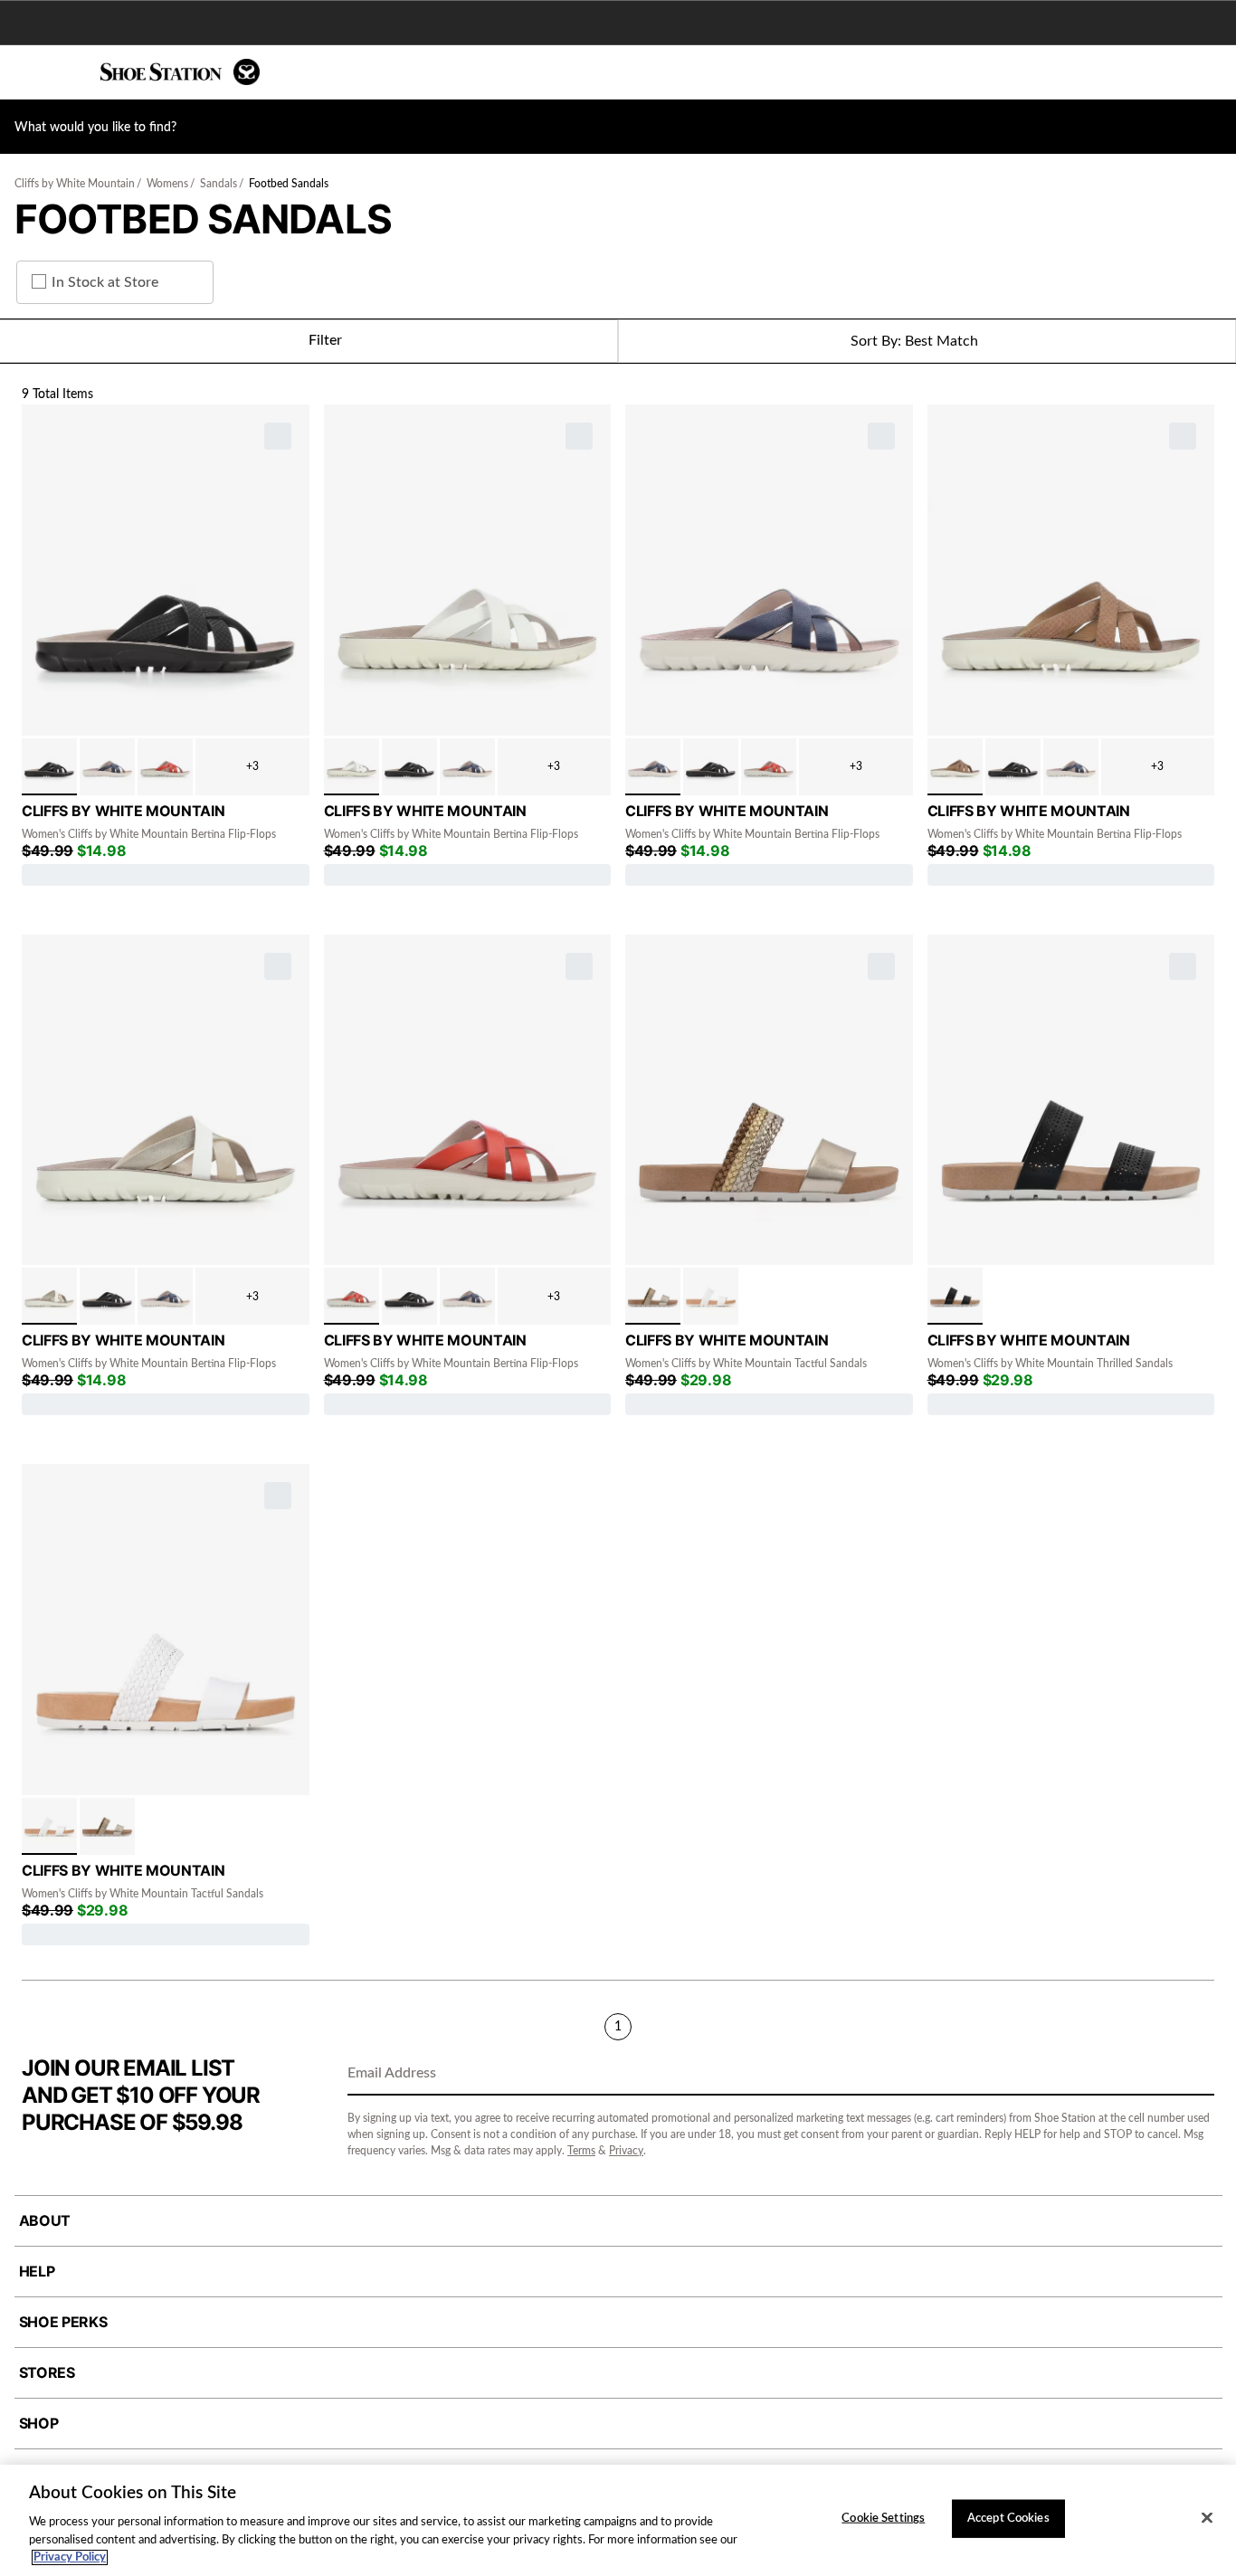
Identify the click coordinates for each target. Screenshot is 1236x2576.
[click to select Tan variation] (955, 767)
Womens (167, 184)
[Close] (1207, 2518)
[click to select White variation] (352, 767)
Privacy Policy (70, 2557)
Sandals (219, 184)
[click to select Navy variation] (107, 767)
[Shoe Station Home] (180, 72)
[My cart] (1212, 72)
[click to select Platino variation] (653, 1296)
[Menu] (27, 72)
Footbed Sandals (289, 184)
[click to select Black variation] (49, 767)
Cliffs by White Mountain (75, 184)
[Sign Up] (1194, 2075)
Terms (581, 2151)
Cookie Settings (883, 2519)
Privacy (626, 2151)
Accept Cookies (1008, 2519)
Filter (325, 340)
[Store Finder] (70, 72)
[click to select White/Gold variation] (49, 1296)
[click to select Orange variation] (165, 767)
